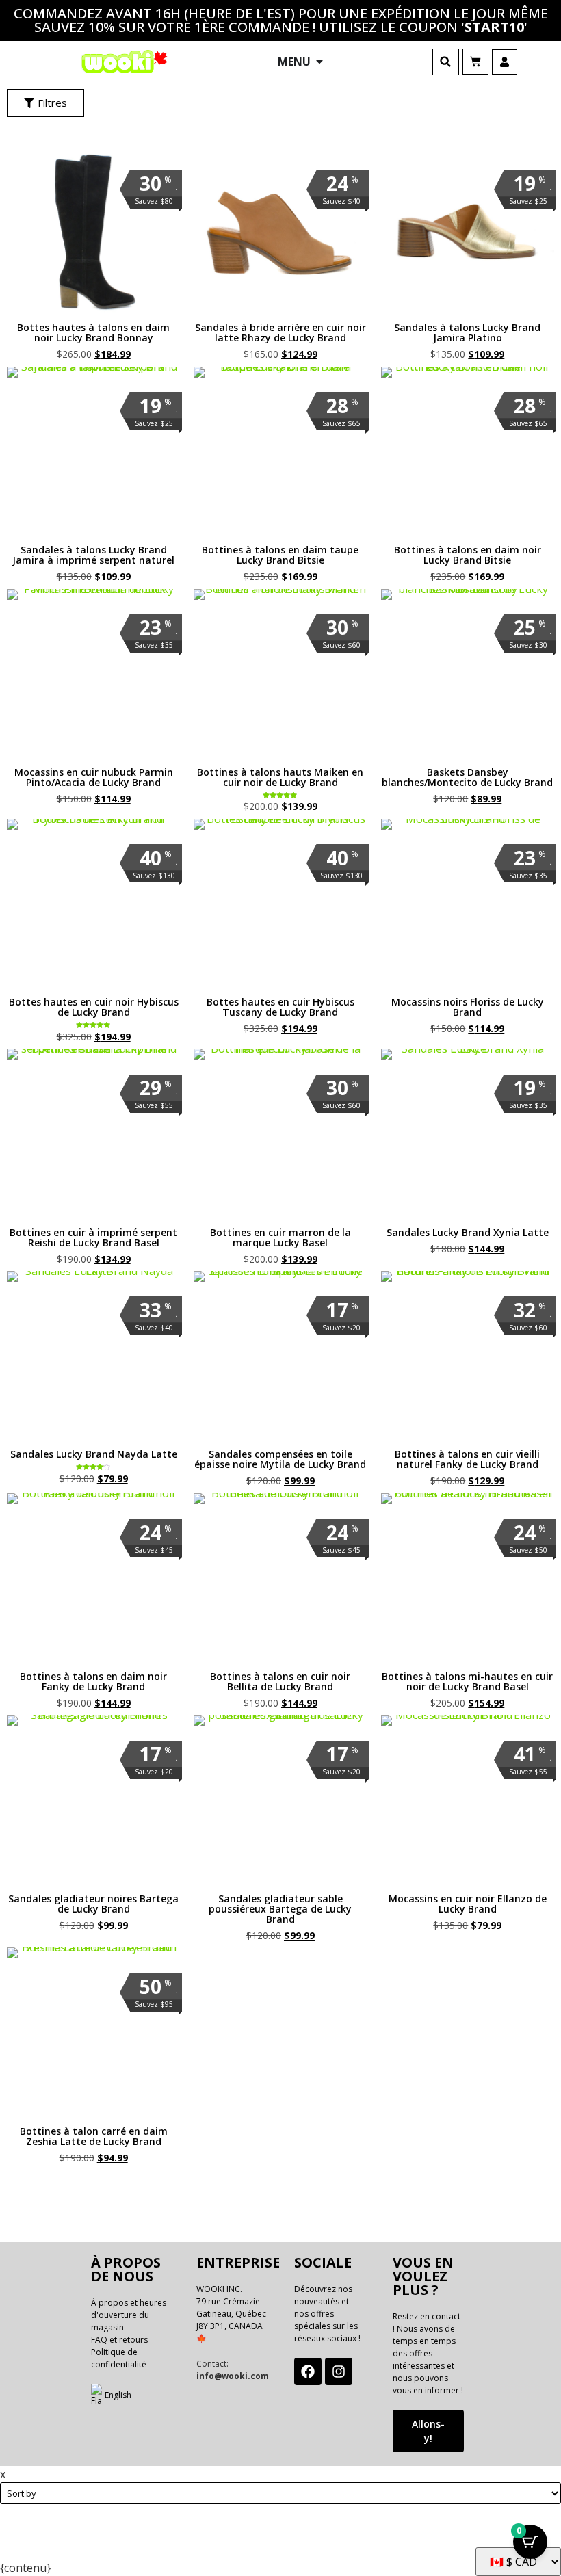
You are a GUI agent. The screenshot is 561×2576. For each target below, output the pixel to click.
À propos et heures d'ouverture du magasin (129, 2315)
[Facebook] (308, 2371)
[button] (446, 62)
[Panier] (475, 62)
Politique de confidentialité (119, 2358)
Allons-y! (428, 2431)
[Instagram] (339, 2371)
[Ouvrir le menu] (319, 62)
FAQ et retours (119, 2340)
